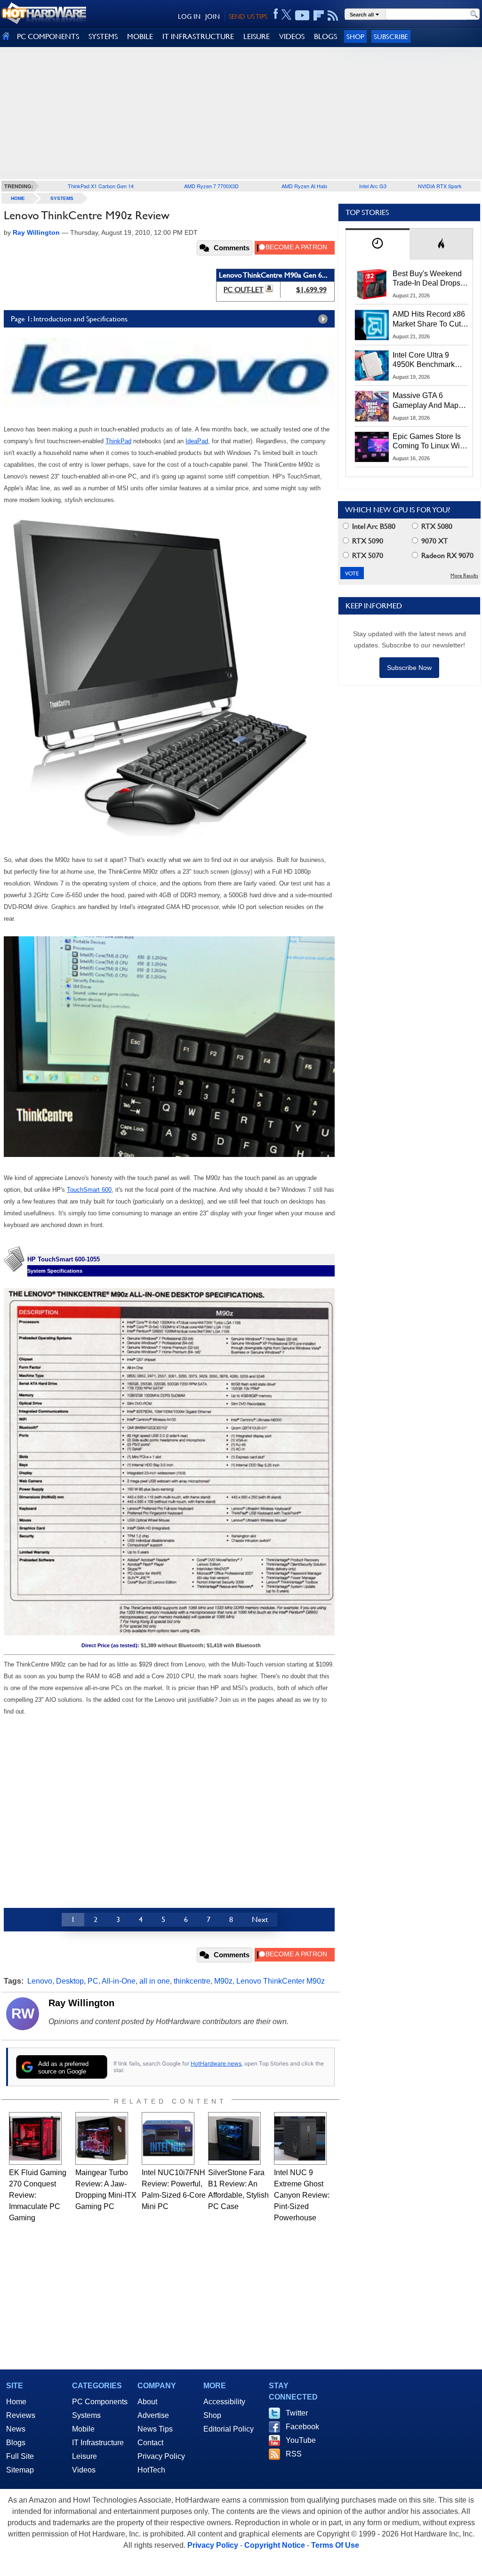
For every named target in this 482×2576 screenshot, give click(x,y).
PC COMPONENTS (48, 36)
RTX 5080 (436, 526)
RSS (294, 2454)
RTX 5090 (367, 541)
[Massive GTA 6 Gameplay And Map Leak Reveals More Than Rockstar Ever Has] (372, 406)
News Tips (155, 2429)
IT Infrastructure (98, 2443)
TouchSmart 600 (89, 1190)
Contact (150, 2443)
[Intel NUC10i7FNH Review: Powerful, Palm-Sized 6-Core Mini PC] (168, 2138)
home (18, 198)
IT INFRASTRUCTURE (198, 36)
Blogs (16, 2443)
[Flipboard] (319, 16)
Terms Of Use (335, 2545)
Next (260, 1919)
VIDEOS (292, 36)
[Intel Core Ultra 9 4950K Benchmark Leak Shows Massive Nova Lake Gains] (372, 366)
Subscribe (391, 36)
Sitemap (20, 2470)
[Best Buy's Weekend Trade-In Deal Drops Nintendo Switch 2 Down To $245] (372, 284)
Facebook (302, 2427)
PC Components (100, 2402)
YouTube (301, 2440)
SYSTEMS (103, 36)
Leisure (84, 2456)
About (147, 2402)
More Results (464, 576)
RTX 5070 (367, 555)
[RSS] (333, 16)
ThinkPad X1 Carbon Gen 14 (101, 186)
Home (16, 2402)
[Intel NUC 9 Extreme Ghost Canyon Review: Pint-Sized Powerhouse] (300, 2138)
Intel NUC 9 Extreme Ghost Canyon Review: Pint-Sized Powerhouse (302, 2195)
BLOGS (325, 36)
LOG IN (189, 16)
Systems (62, 198)
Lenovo (40, 1981)
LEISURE (257, 36)
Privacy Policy (161, 2456)
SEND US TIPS (248, 16)
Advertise (153, 2415)
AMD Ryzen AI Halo (304, 186)
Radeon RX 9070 (446, 555)
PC (93, 1981)
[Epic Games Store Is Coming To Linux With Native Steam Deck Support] (372, 447)
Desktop (70, 1981)
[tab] (378, 244)
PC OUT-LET (244, 290)
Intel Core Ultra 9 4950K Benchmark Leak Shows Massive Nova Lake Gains (428, 360)
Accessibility (224, 2402)
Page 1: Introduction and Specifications (69, 319)
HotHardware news (216, 2063)
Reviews (21, 2415)
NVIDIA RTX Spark (440, 186)
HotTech (151, 2470)
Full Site (20, 2456)
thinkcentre (192, 1981)
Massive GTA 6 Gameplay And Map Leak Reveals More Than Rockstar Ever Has (426, 401)
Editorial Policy (229, 2429)
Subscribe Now (409, 668)
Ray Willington (81, 2003)
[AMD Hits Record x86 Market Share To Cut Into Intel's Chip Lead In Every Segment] (372, 325)
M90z (223, 1981)
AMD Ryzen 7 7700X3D (211, 186)
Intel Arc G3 (373, 186)
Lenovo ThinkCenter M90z (281, 1981)
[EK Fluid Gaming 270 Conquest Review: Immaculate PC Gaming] (35, 2138)
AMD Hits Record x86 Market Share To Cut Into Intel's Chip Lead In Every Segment (429, 319)
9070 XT (434, 541)
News (16, 2429)
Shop (355, 36)
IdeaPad (197, 441)
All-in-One (119, 1981)
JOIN (213, 16)
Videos (84, 2470)
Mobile (83, 2429)
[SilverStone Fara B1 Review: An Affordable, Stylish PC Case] (234, 2138)
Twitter (297, 2413)
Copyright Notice (275, 2545)
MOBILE (140, 36)
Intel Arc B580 (373, 526)
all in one (155, 1981)
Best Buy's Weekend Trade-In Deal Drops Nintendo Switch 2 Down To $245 (427, 279)
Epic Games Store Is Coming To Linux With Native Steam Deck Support (429, 442)
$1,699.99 (311, 290)
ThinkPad (118, 441)
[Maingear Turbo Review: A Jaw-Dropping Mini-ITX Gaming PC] (102, 2138)
